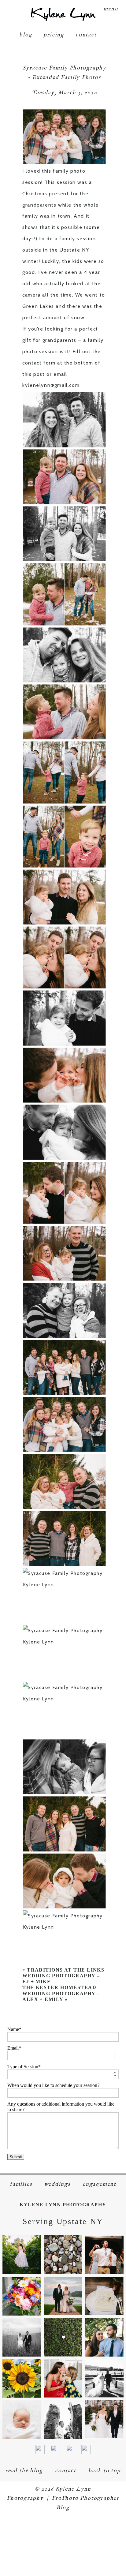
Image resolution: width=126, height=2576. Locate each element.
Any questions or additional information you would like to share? (61, 2107)
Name (13, 2029)
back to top (105, 2471)
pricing (54, 35)
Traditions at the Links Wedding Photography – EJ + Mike (63, 1976)
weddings (57, 2184)
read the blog (24, 2471)
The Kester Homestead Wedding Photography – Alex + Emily (61, 1993)
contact (86, 35)
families (21, 2184)
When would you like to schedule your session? (53, 2085)
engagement (99, 2184)
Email (13, 2048)
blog (26, 35)
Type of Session (23, 2067)
